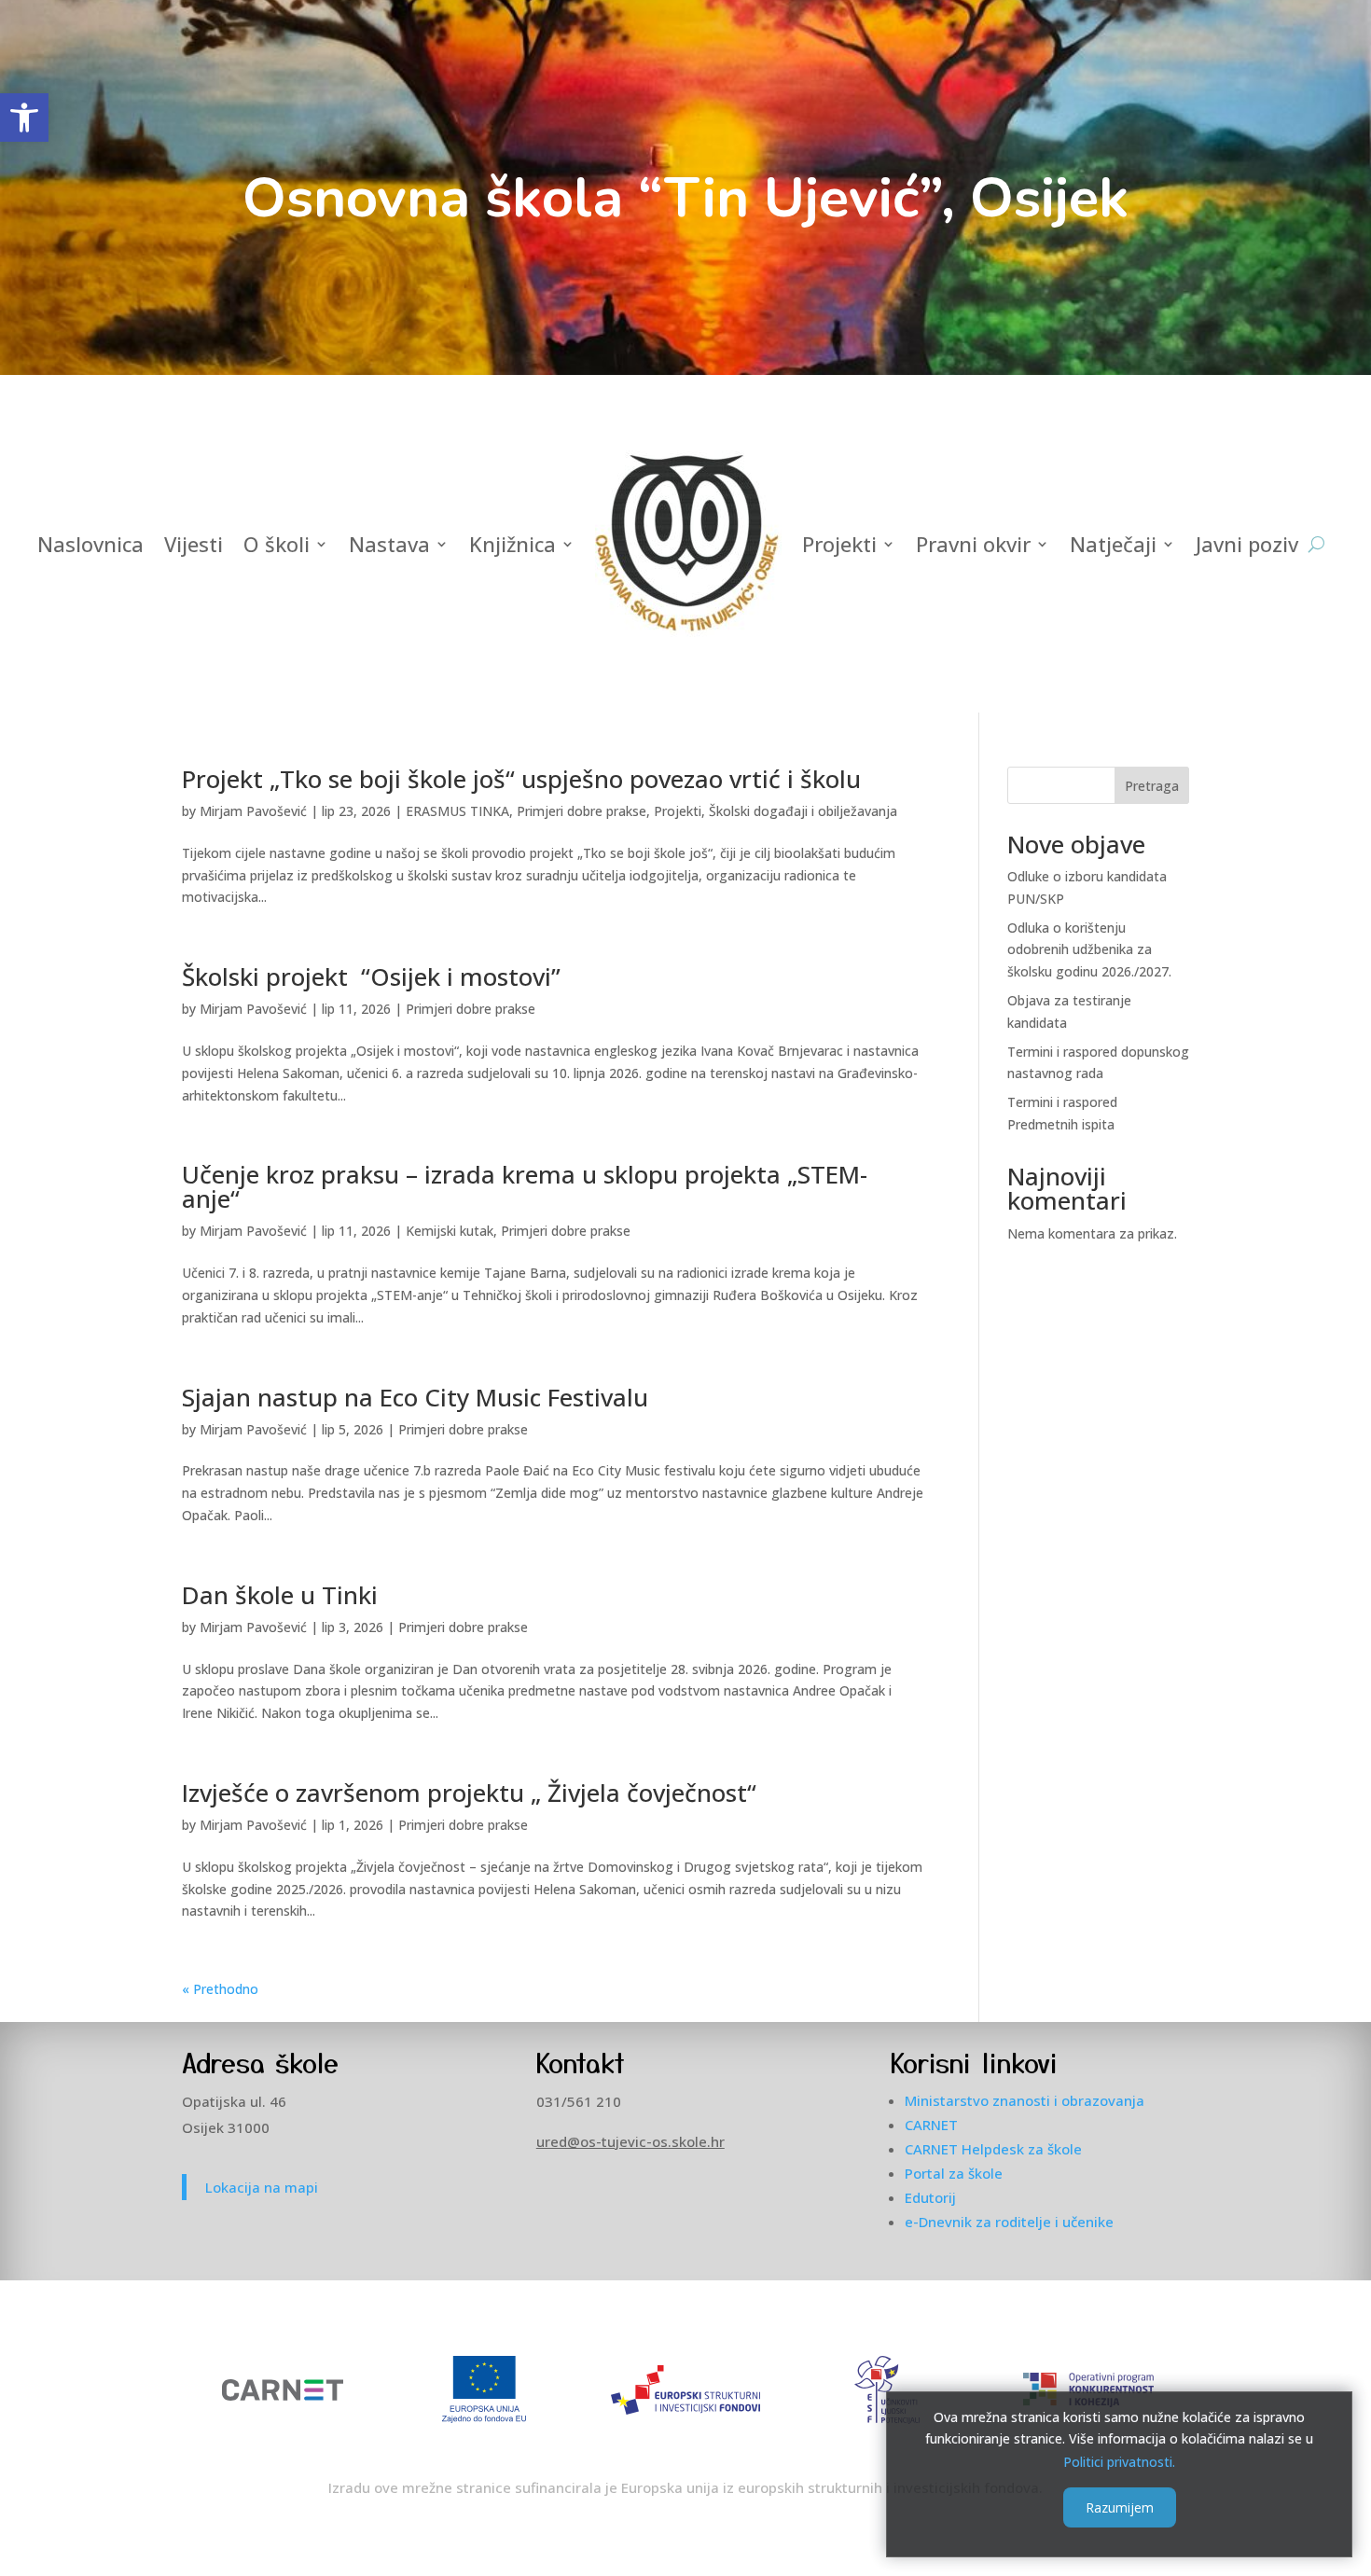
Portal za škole (954, 2173)
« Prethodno (220, 1989)
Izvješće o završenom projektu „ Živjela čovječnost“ (469, 1793)
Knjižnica (512, 544)
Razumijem (1120, 2507)
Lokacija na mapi (262, 2187)
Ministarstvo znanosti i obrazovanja (1025, 2100)
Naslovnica (90, 544)
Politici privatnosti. (1119, 2461)
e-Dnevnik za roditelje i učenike (1009, 2222)
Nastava (389, 544)
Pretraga (1152, 786)
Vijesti (194, 544)
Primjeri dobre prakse (582, 811)
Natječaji (1113, 544)
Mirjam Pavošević (253, 811)
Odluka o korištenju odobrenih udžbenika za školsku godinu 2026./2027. (1089, 950)
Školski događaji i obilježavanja (803, 811)
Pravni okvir (973, 544)
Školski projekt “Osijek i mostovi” (371, 976)
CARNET (931, 2125)
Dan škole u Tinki (280, 1595)
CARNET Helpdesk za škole (993, 2149)
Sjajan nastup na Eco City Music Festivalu (415, 1397)
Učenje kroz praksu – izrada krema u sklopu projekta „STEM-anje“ (525, 1186)
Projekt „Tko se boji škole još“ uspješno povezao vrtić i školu (521, 779)
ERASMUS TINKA (457, 811)
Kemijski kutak (450, 1231)
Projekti (839, 544)
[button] (24, 118)
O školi (277, 544)
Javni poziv (1247, 544)
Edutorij (930, 2197)
